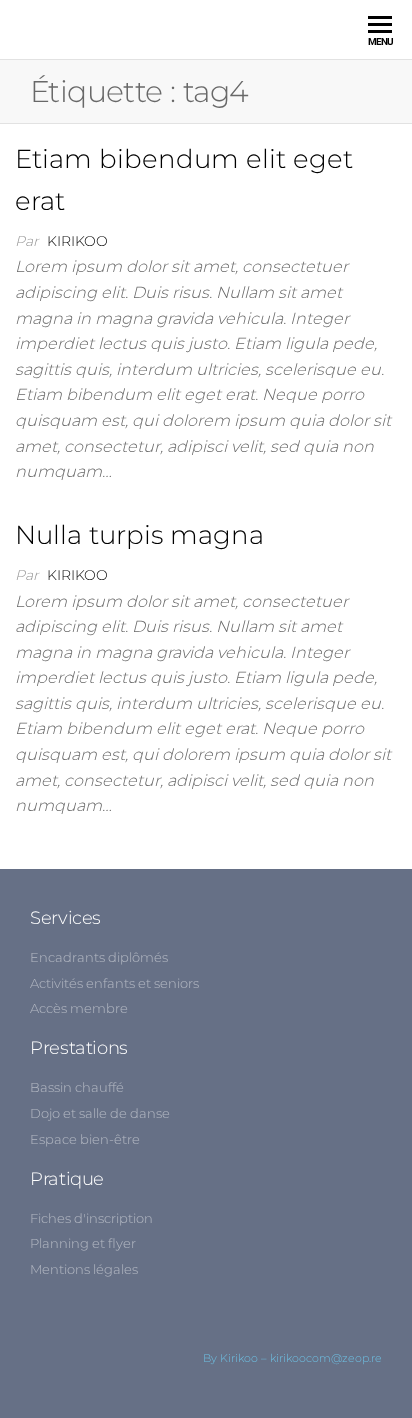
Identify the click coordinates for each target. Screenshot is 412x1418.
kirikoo (77, 241)
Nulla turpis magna (139, 535)
